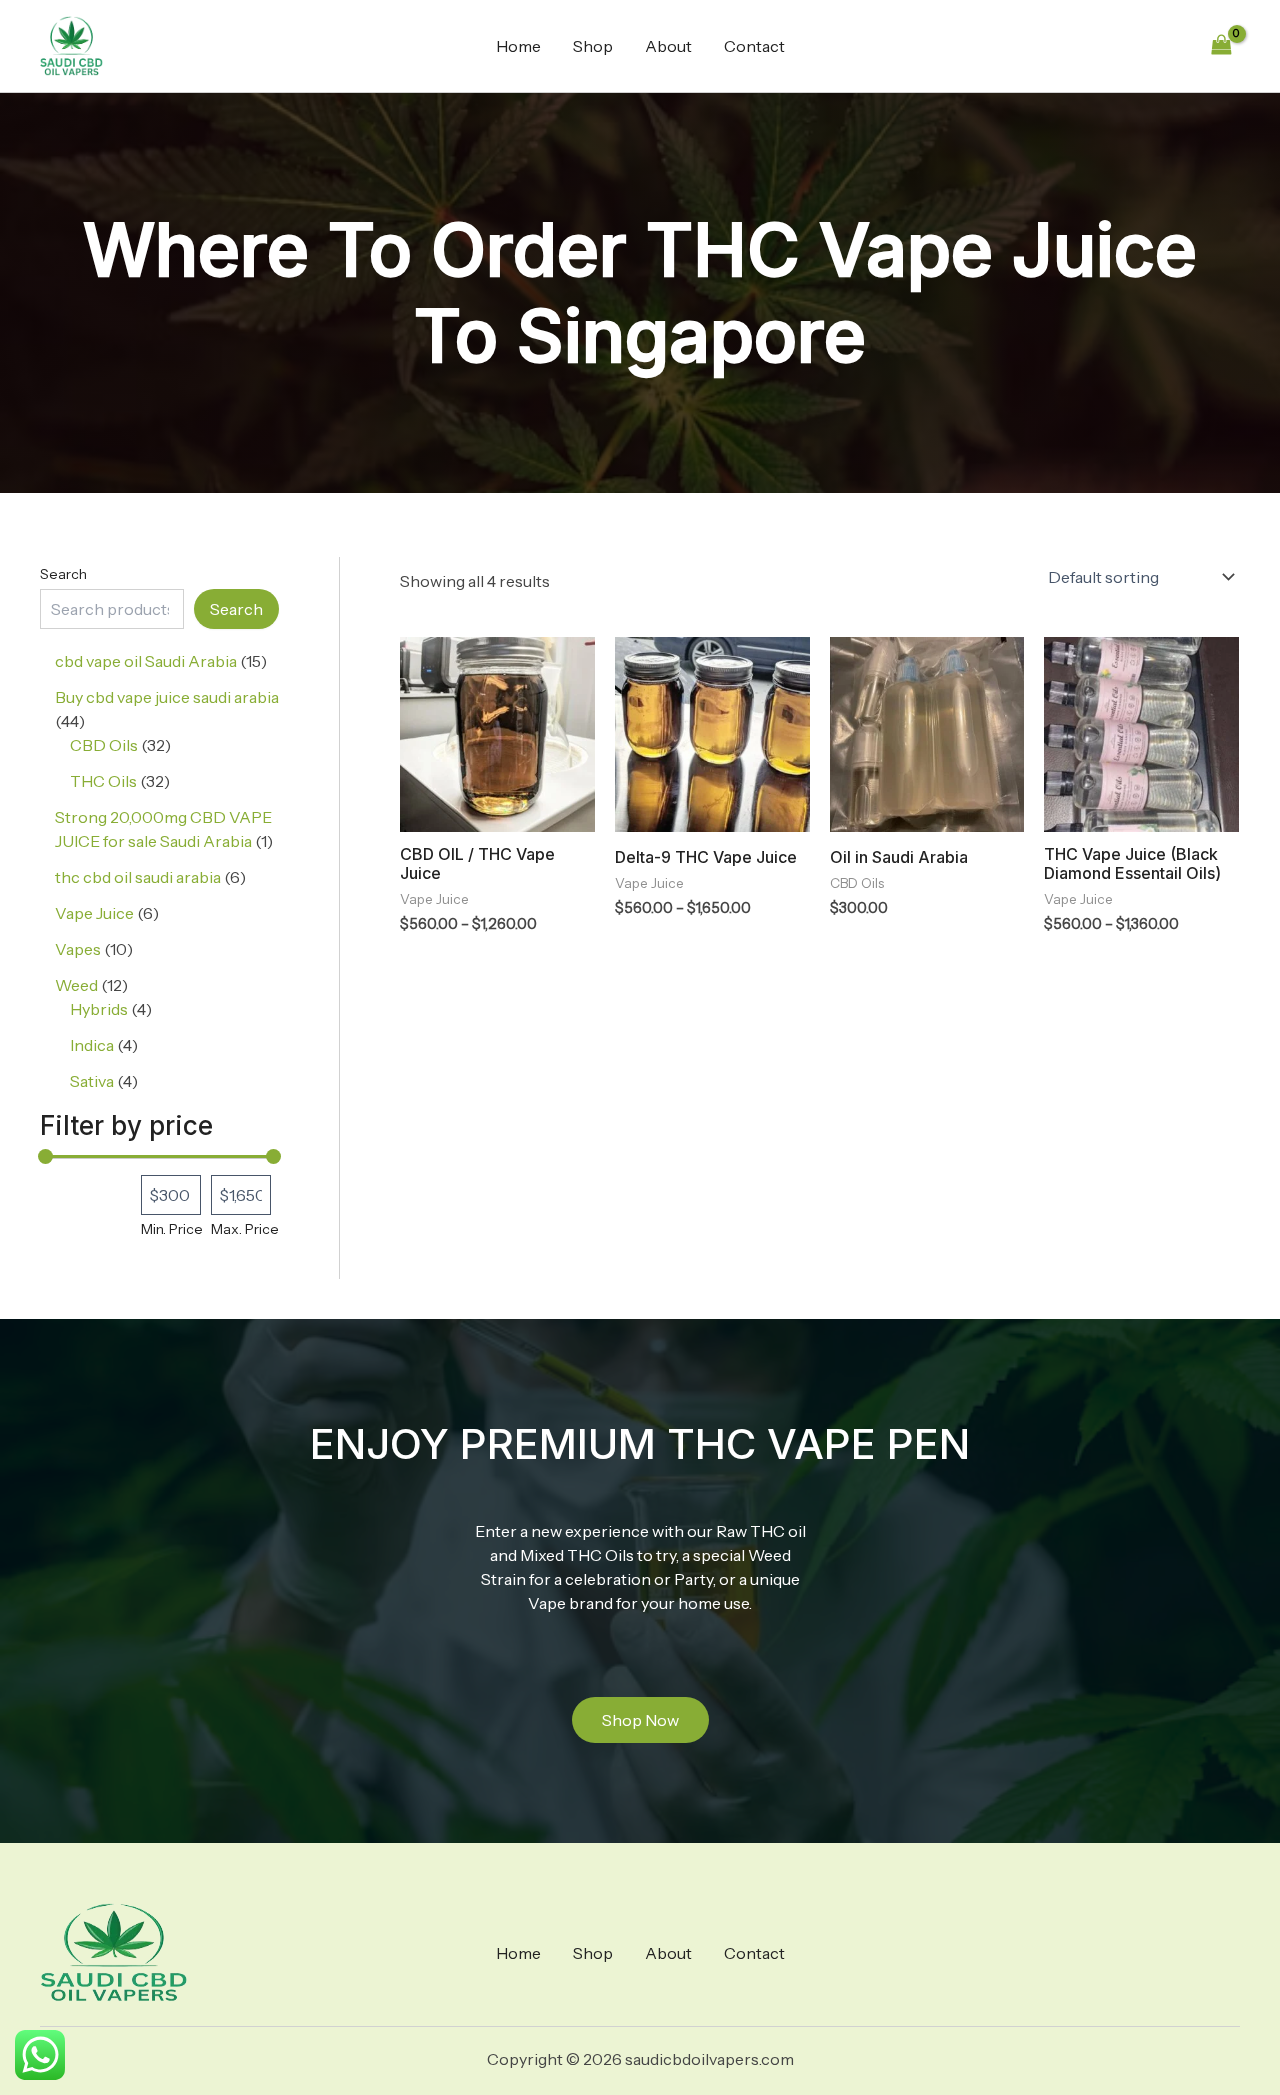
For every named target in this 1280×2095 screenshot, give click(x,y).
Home (518, 46)
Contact (754, 46)
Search (63, 574)
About (668, 46)
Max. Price (245, 1229)
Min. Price (172, 1229)
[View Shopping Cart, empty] (1221, 45)
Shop (593, 46)
